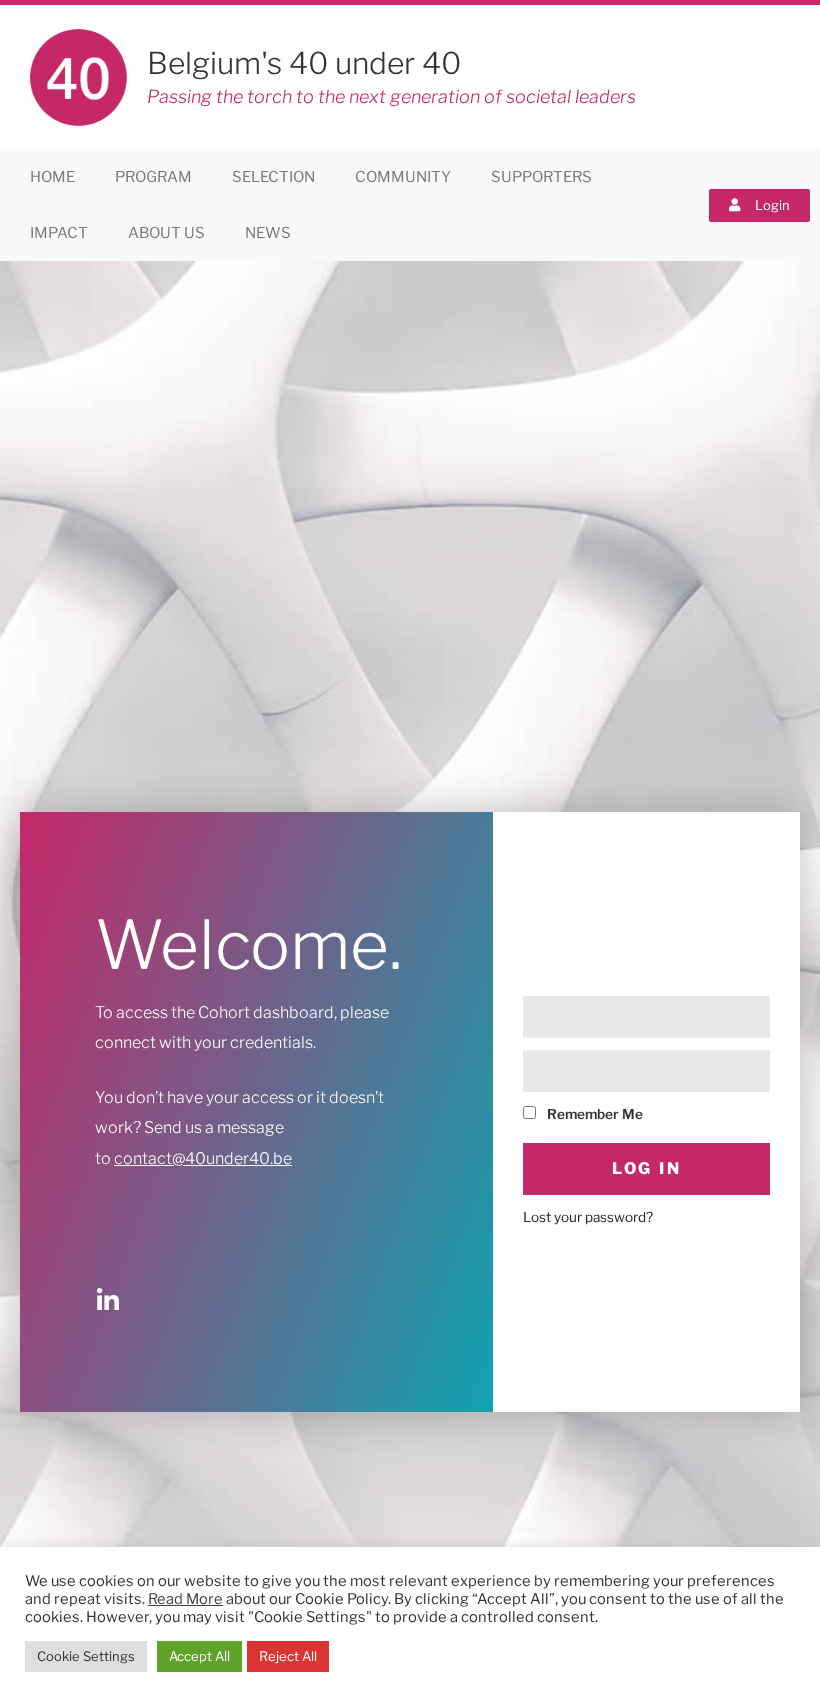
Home (52, 177)
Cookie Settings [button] (86, 1656)
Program (153, 177)
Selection (273, 177)
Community (403, 177)
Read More (185, 1599)
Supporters (541, 177)
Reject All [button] (288, 1656)
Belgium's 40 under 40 (304, 63)
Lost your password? (588, 1217)
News (268, 233)
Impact (59, 233)
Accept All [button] (199, 1656)
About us (166, 233)
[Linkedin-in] (107, 1300)
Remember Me (593, 1114)
